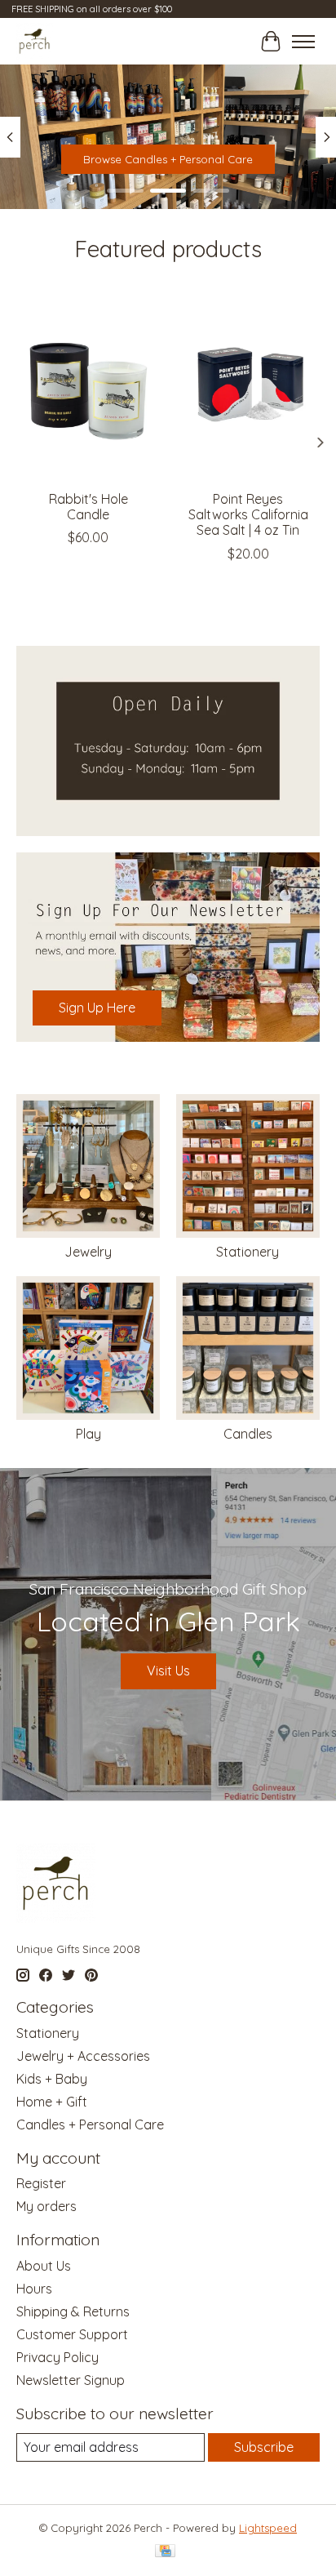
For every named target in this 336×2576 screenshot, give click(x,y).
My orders (46, 2206)
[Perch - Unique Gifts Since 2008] (35, 41)
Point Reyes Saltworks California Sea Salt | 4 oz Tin (248, 514)
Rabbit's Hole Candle (88, 507)
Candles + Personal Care (90, 2124)
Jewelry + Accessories (83, 2056)
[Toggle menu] (303, 42)
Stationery (248, 1252)
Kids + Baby (52, 2079)
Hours (34, 2289)
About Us (44, 2266)
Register (41, 2183)
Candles (248, 1434)
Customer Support (72, 2334)
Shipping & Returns (73, 2311)
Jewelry (88, 1252)
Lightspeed (268, 2528)
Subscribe (264, 2447)
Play (88, 1434)
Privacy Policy (57, 2357)
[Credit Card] (165, 2552)
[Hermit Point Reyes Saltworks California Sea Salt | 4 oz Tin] (248, 386)
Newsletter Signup (71, 2380)
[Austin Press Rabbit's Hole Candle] (88, 386)
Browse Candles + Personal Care (168, 159)
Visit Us (168, 1671)
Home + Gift (52, 2102)
